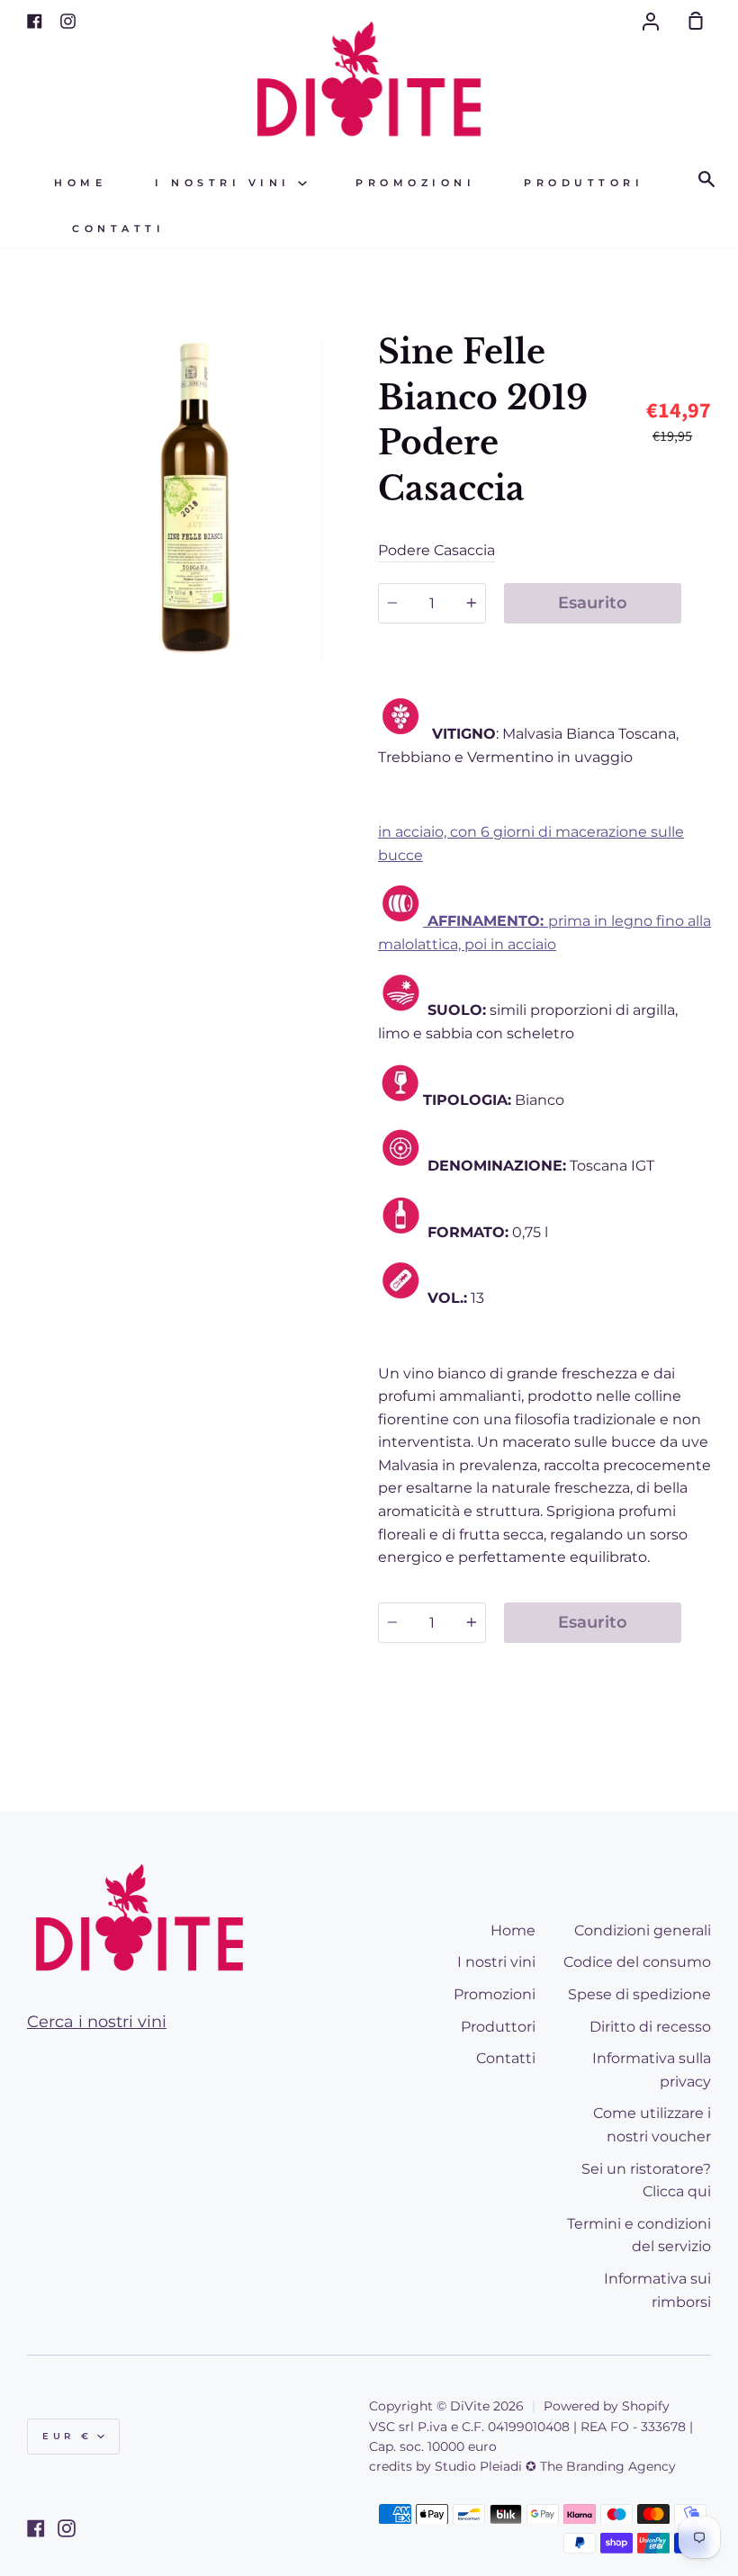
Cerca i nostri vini (97, 2022)
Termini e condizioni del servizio (639, 2235)
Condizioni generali (643, 1930)
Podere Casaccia (436, 550)
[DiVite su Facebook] (36, 2528)
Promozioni (415, 183)
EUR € (67, 2436)
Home (80, 183)
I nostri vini (226, 183)
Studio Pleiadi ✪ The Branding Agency (555, 2466)
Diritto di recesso (650, 2027)
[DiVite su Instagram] (67, 2528)
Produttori (584, 183)
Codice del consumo (637, 1962)
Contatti (118, 229)
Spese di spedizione (639, 1994)
